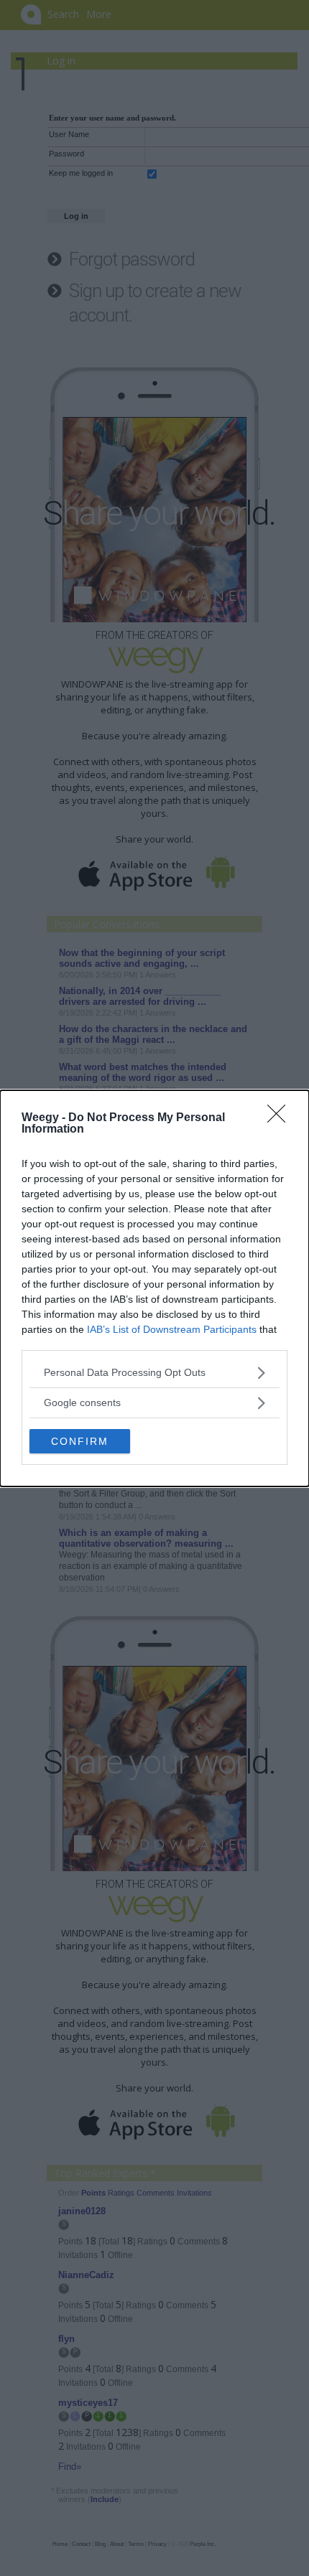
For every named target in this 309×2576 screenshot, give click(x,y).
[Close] (281, 1118)
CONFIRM (80, 1441)
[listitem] (154, 1373)
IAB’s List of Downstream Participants (172, 1329)
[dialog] (154, 1288)
